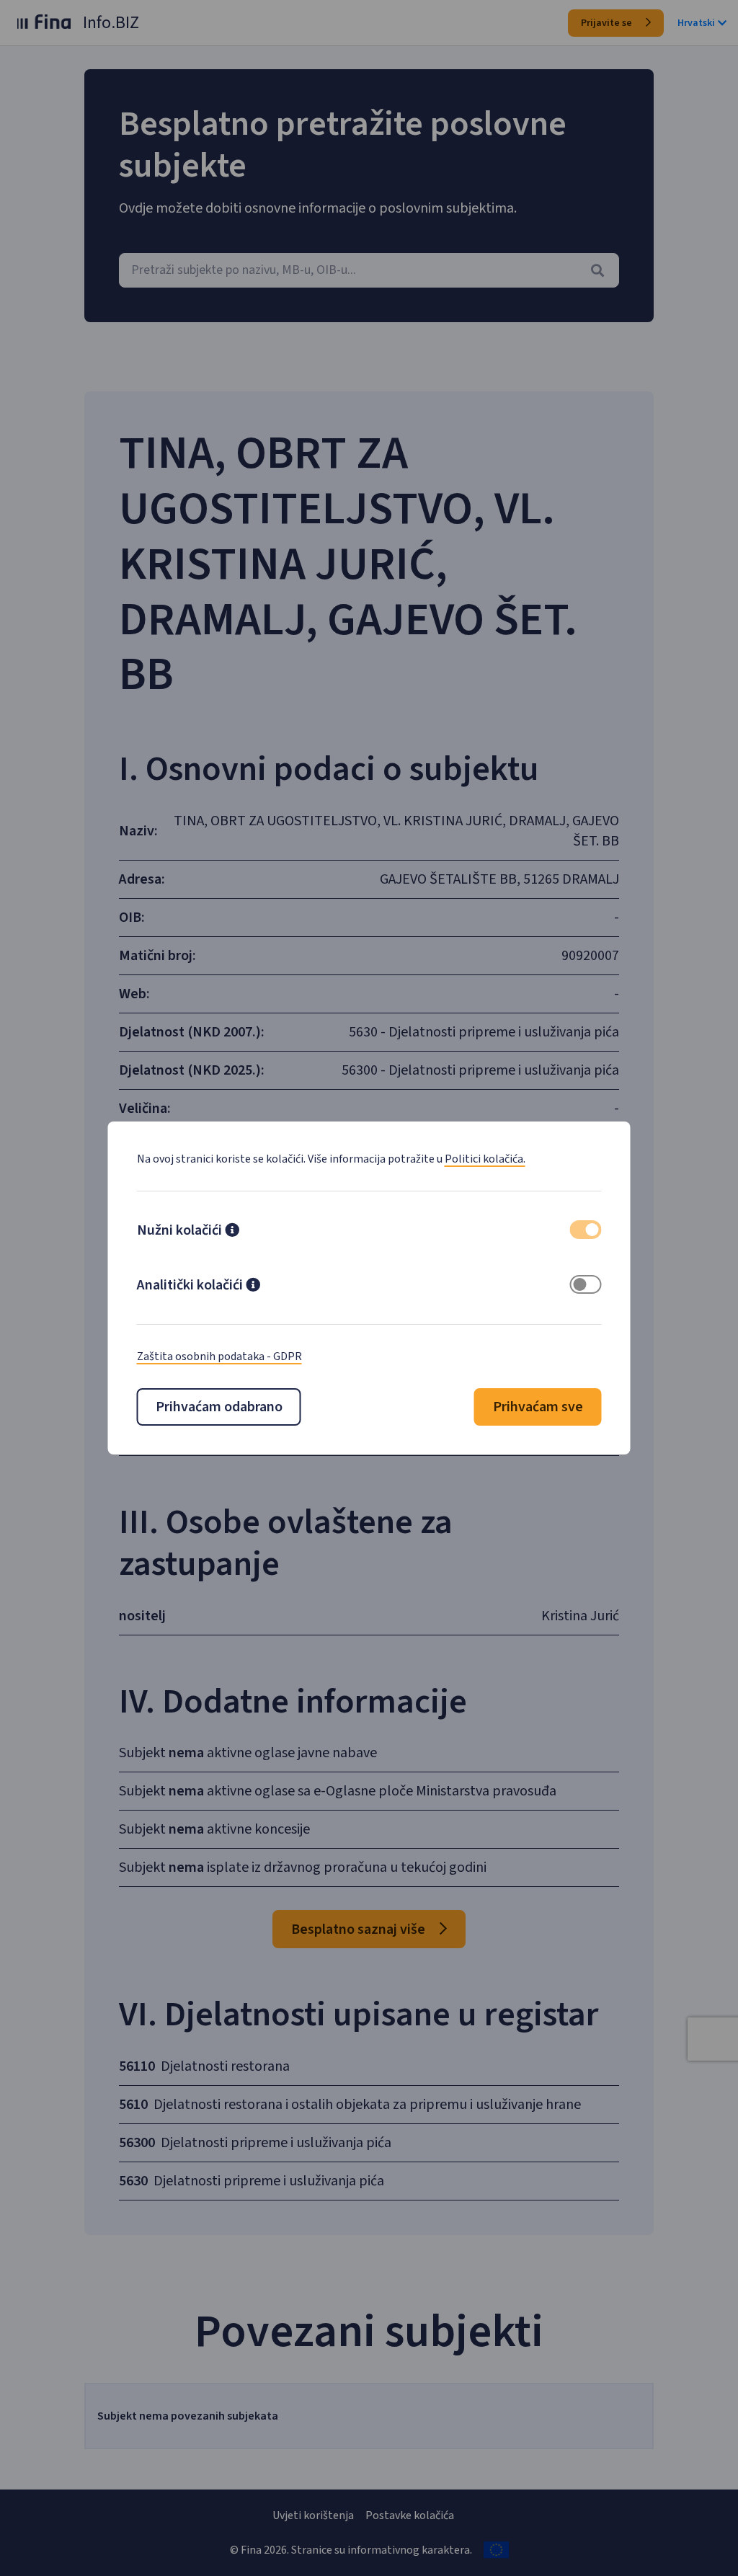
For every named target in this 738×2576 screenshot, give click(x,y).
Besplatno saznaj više (360, 1929)
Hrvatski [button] (696, 23)
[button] (232, 1232)
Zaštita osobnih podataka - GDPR (219, 1356)
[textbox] (369, 270)
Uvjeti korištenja (313, 2515)
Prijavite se (608, 23)
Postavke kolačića (410, 2515)
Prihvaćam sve (538, 1407)
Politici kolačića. (485, 1159)
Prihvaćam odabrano (219, 1407)
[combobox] (369, 270)
